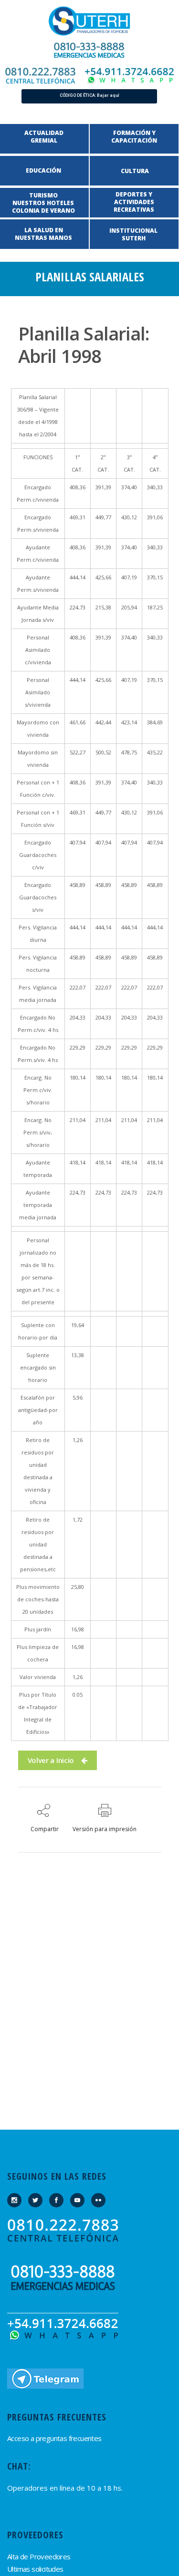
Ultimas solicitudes (35, 2569)
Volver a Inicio (51, 1760)
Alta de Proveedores (39, 2556)
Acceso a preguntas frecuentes (54, 2438)
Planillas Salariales (90, 277)
